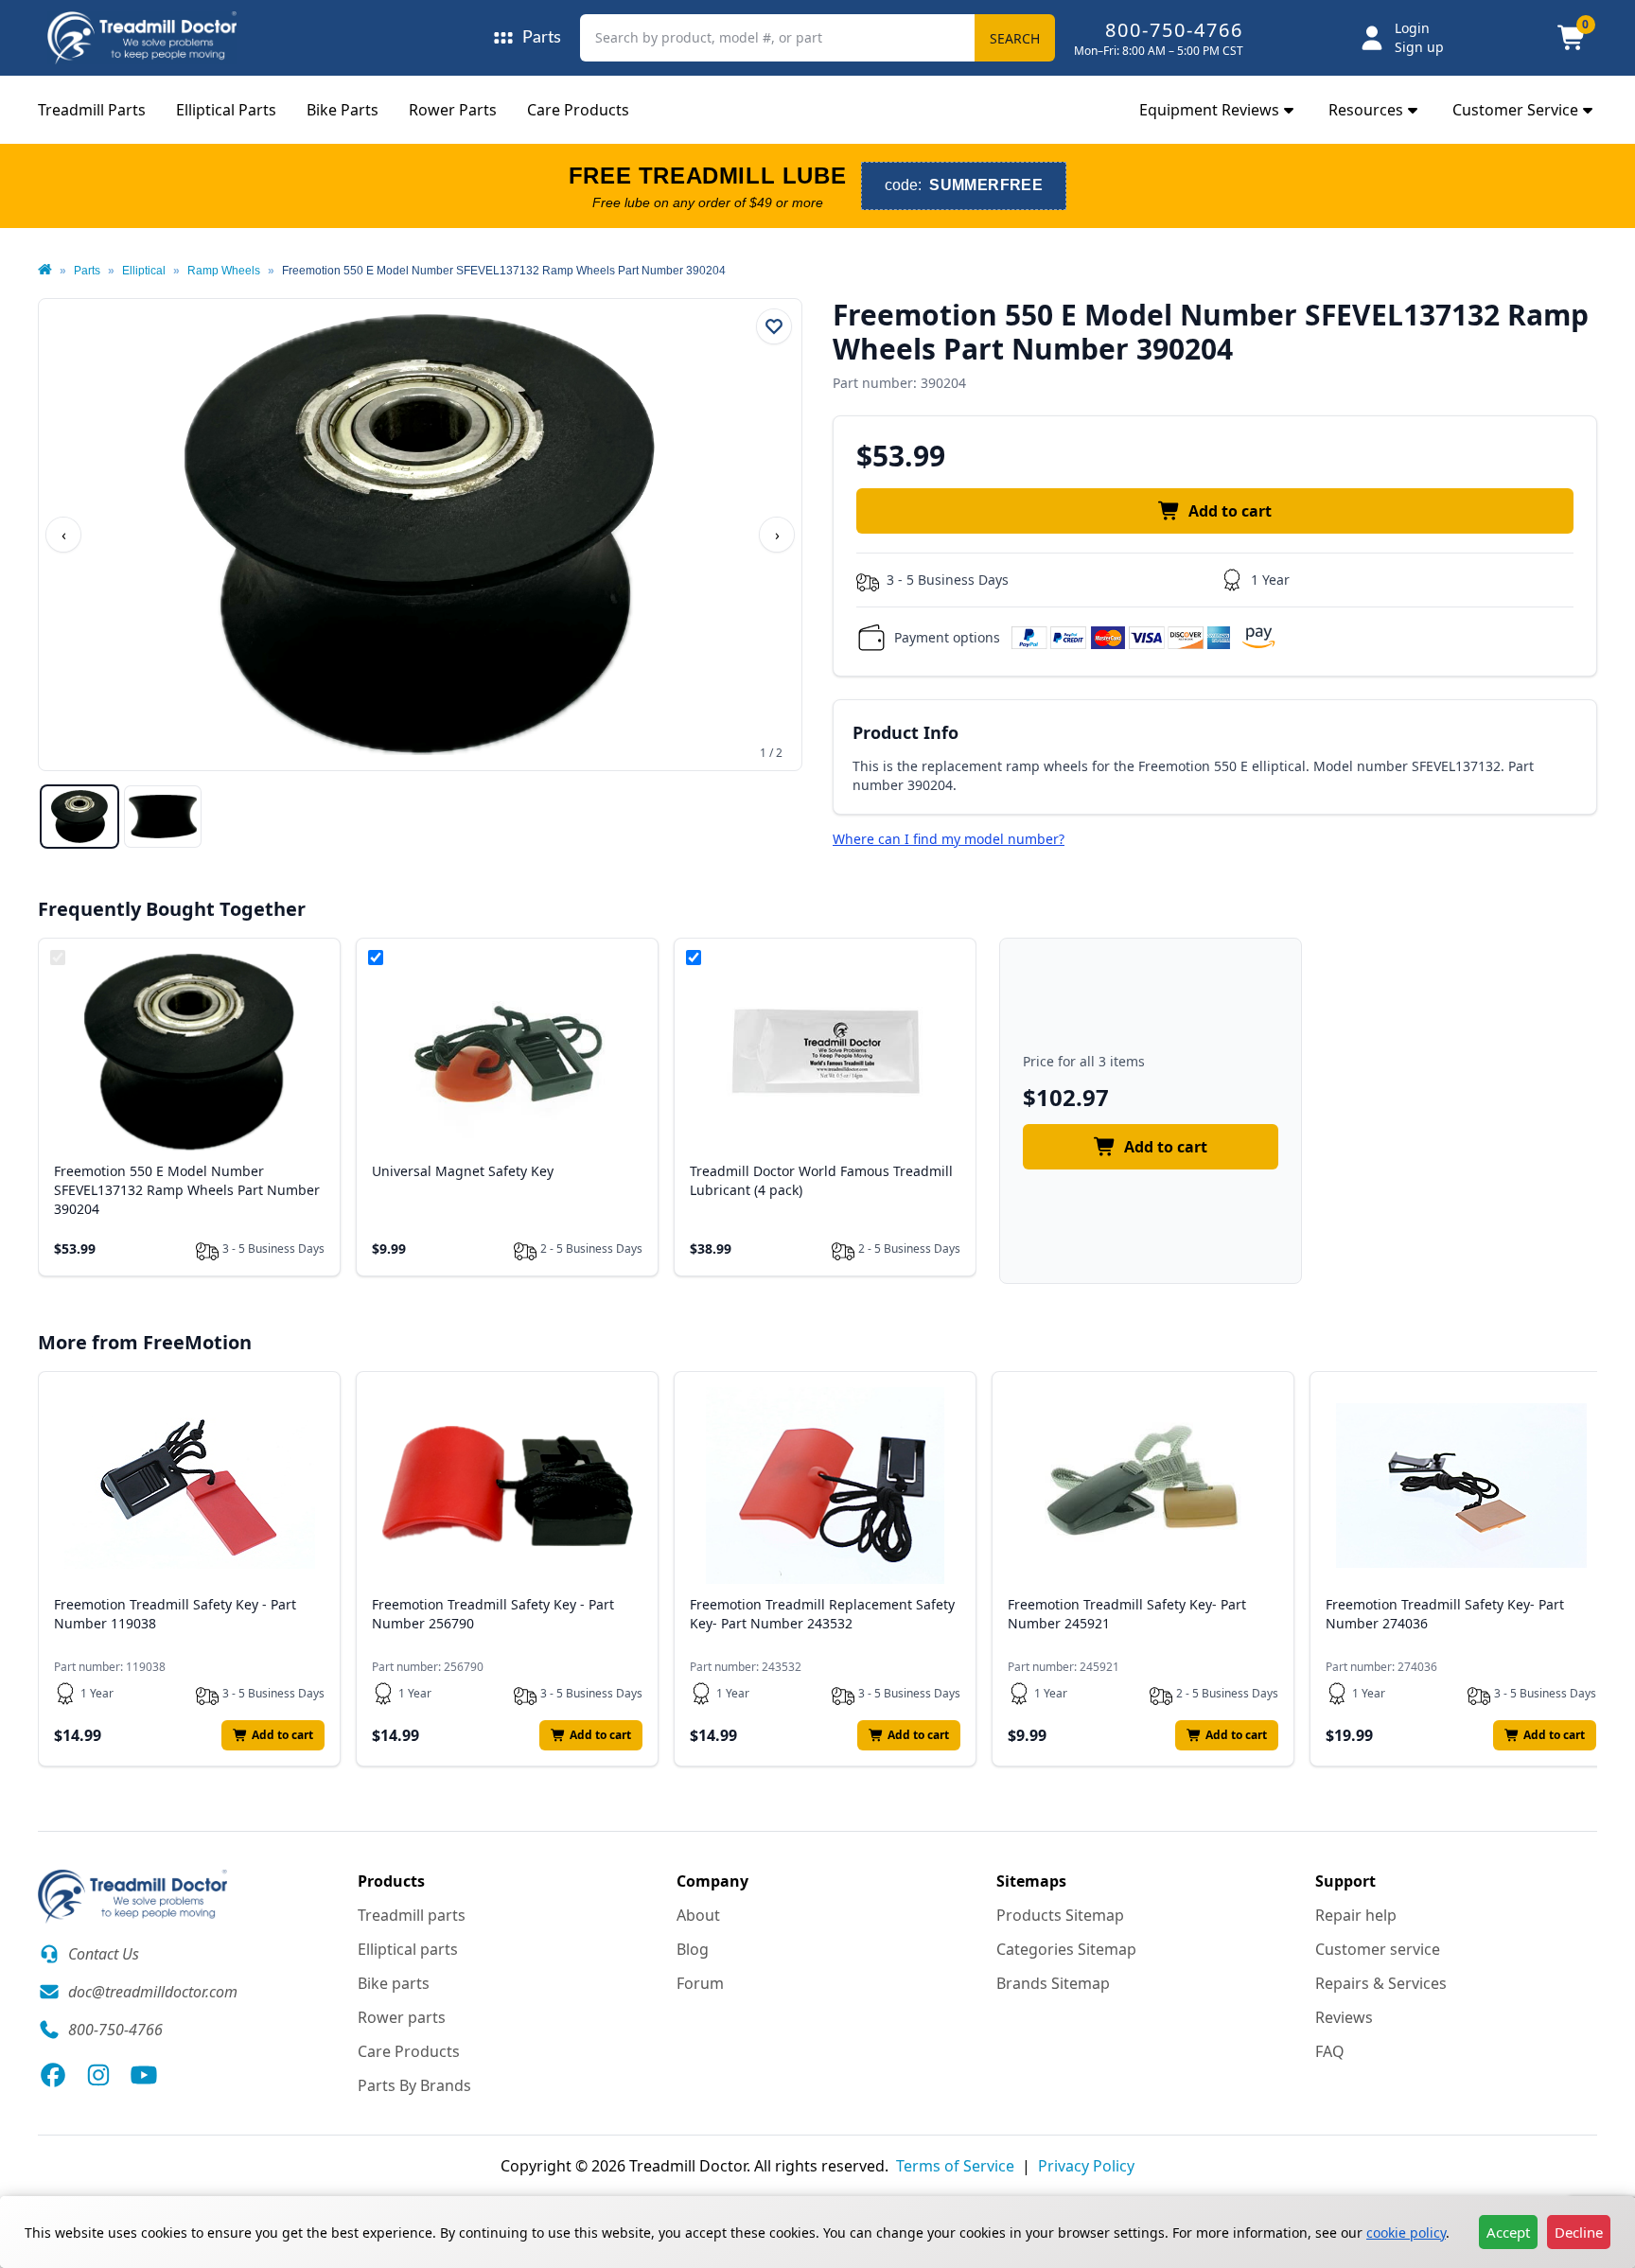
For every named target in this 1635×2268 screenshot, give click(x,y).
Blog (693, 1949)
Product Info (905, 732)
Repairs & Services (1381, 1983)
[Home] (45, 271)
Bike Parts (343, 110)
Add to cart (1230, 511)
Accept (1508, 2232)
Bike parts (394, 1983)
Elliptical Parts (226, 110)
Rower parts (402, 2017)
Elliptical (144, 271)
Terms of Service (955, 2166)
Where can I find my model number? (949, 839)
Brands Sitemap (1053, 1983)
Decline (1579, 2232)
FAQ (1330, 2051)
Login (1412, 28)
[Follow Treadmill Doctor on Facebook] (53, 2075)
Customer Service (1515, 110)
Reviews (1344, 2017)
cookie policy (1406, 2233)
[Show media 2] (163, 817)
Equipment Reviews (1209, 110)
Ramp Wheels (224, 271)
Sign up (1419, 47)
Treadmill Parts (92, 110)
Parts (87, 271)
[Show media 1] (79, 817)
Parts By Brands (414, 2085)
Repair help (1356, 1915)
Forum (700, 1983)
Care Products (578, 110)
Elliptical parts (408, 1949)
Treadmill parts (412, 1915)
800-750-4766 (1174, 30)
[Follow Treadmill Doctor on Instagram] (98, 2075)
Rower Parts (453, 110)
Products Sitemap (1060, 1915)
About (698, 1915)
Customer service (1378, 1949)
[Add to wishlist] (774, 326)
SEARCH (1015, 38)
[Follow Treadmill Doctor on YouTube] (144, 2075)
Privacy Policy (1086, 2166)
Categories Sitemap (1066, 1949)
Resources (1366, 110)
